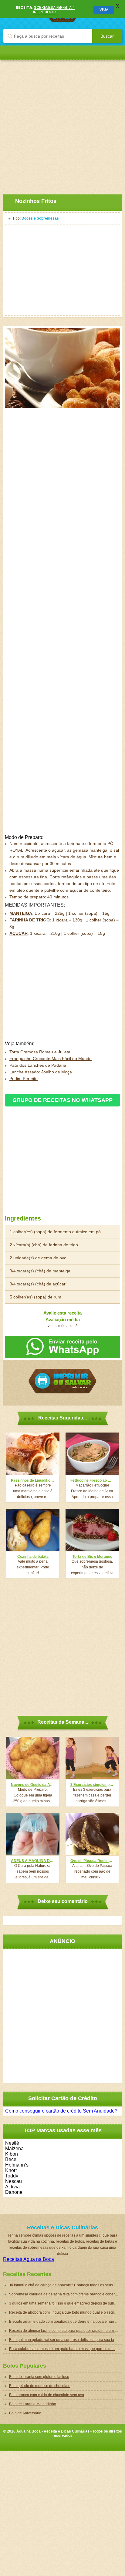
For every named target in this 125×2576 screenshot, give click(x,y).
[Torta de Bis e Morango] (92, 1530)
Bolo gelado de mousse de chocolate (40, 2386)
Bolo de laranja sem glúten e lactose (39, 2377)
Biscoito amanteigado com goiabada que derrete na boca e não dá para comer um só (66, 2322)
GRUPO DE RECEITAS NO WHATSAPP (62, 1100)
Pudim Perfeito (24, 1079)
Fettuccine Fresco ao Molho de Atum (92, 1480)
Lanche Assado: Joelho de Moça (41, 1072)
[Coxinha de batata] (33, 1530)
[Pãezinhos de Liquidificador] (33, 1454)
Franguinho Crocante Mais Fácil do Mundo (51, 1059)
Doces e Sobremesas (40, 218)
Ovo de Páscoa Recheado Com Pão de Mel (92, 1861)
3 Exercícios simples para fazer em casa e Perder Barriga (92, 1785)
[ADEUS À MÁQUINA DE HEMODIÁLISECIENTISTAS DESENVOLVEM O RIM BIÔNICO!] (33, 1834)
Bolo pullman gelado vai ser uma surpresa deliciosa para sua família (66, 2340)
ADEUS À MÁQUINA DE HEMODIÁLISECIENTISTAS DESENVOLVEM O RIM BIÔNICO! (33, 1861)
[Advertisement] (62, 123)
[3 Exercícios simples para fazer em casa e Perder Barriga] (92, 1758)
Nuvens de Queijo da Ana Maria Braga (33, 1785)
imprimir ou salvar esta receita (62, 1381)
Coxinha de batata (33, 1557)
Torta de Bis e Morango (92, 1557)
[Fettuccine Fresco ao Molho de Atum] (92, 1454)
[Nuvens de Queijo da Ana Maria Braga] (33, 1758)
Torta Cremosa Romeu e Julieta (40, 1052)
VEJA (104, 10)
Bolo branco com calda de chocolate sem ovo (47, 2395)
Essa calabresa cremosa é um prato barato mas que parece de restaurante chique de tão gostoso (66, 2349)
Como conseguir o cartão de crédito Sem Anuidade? (61, 2111)
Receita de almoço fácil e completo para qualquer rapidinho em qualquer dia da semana (66, 2331)
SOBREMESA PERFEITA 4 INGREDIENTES (54, 10)
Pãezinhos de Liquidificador (33, 1480)
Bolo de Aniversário (25, 2413)
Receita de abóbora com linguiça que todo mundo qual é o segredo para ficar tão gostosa (66, 2312)
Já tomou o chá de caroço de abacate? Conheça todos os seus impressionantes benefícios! (66, 2285)
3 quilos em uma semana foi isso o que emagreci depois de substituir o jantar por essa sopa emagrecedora (66, 2303)
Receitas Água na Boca (29, 2259)
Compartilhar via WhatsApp (62, 1347)
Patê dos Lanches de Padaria (38, 1065)
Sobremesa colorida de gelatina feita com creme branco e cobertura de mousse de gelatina (66, 2294)
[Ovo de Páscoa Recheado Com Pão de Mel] (92, 1834)
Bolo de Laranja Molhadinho (33, 2404)
